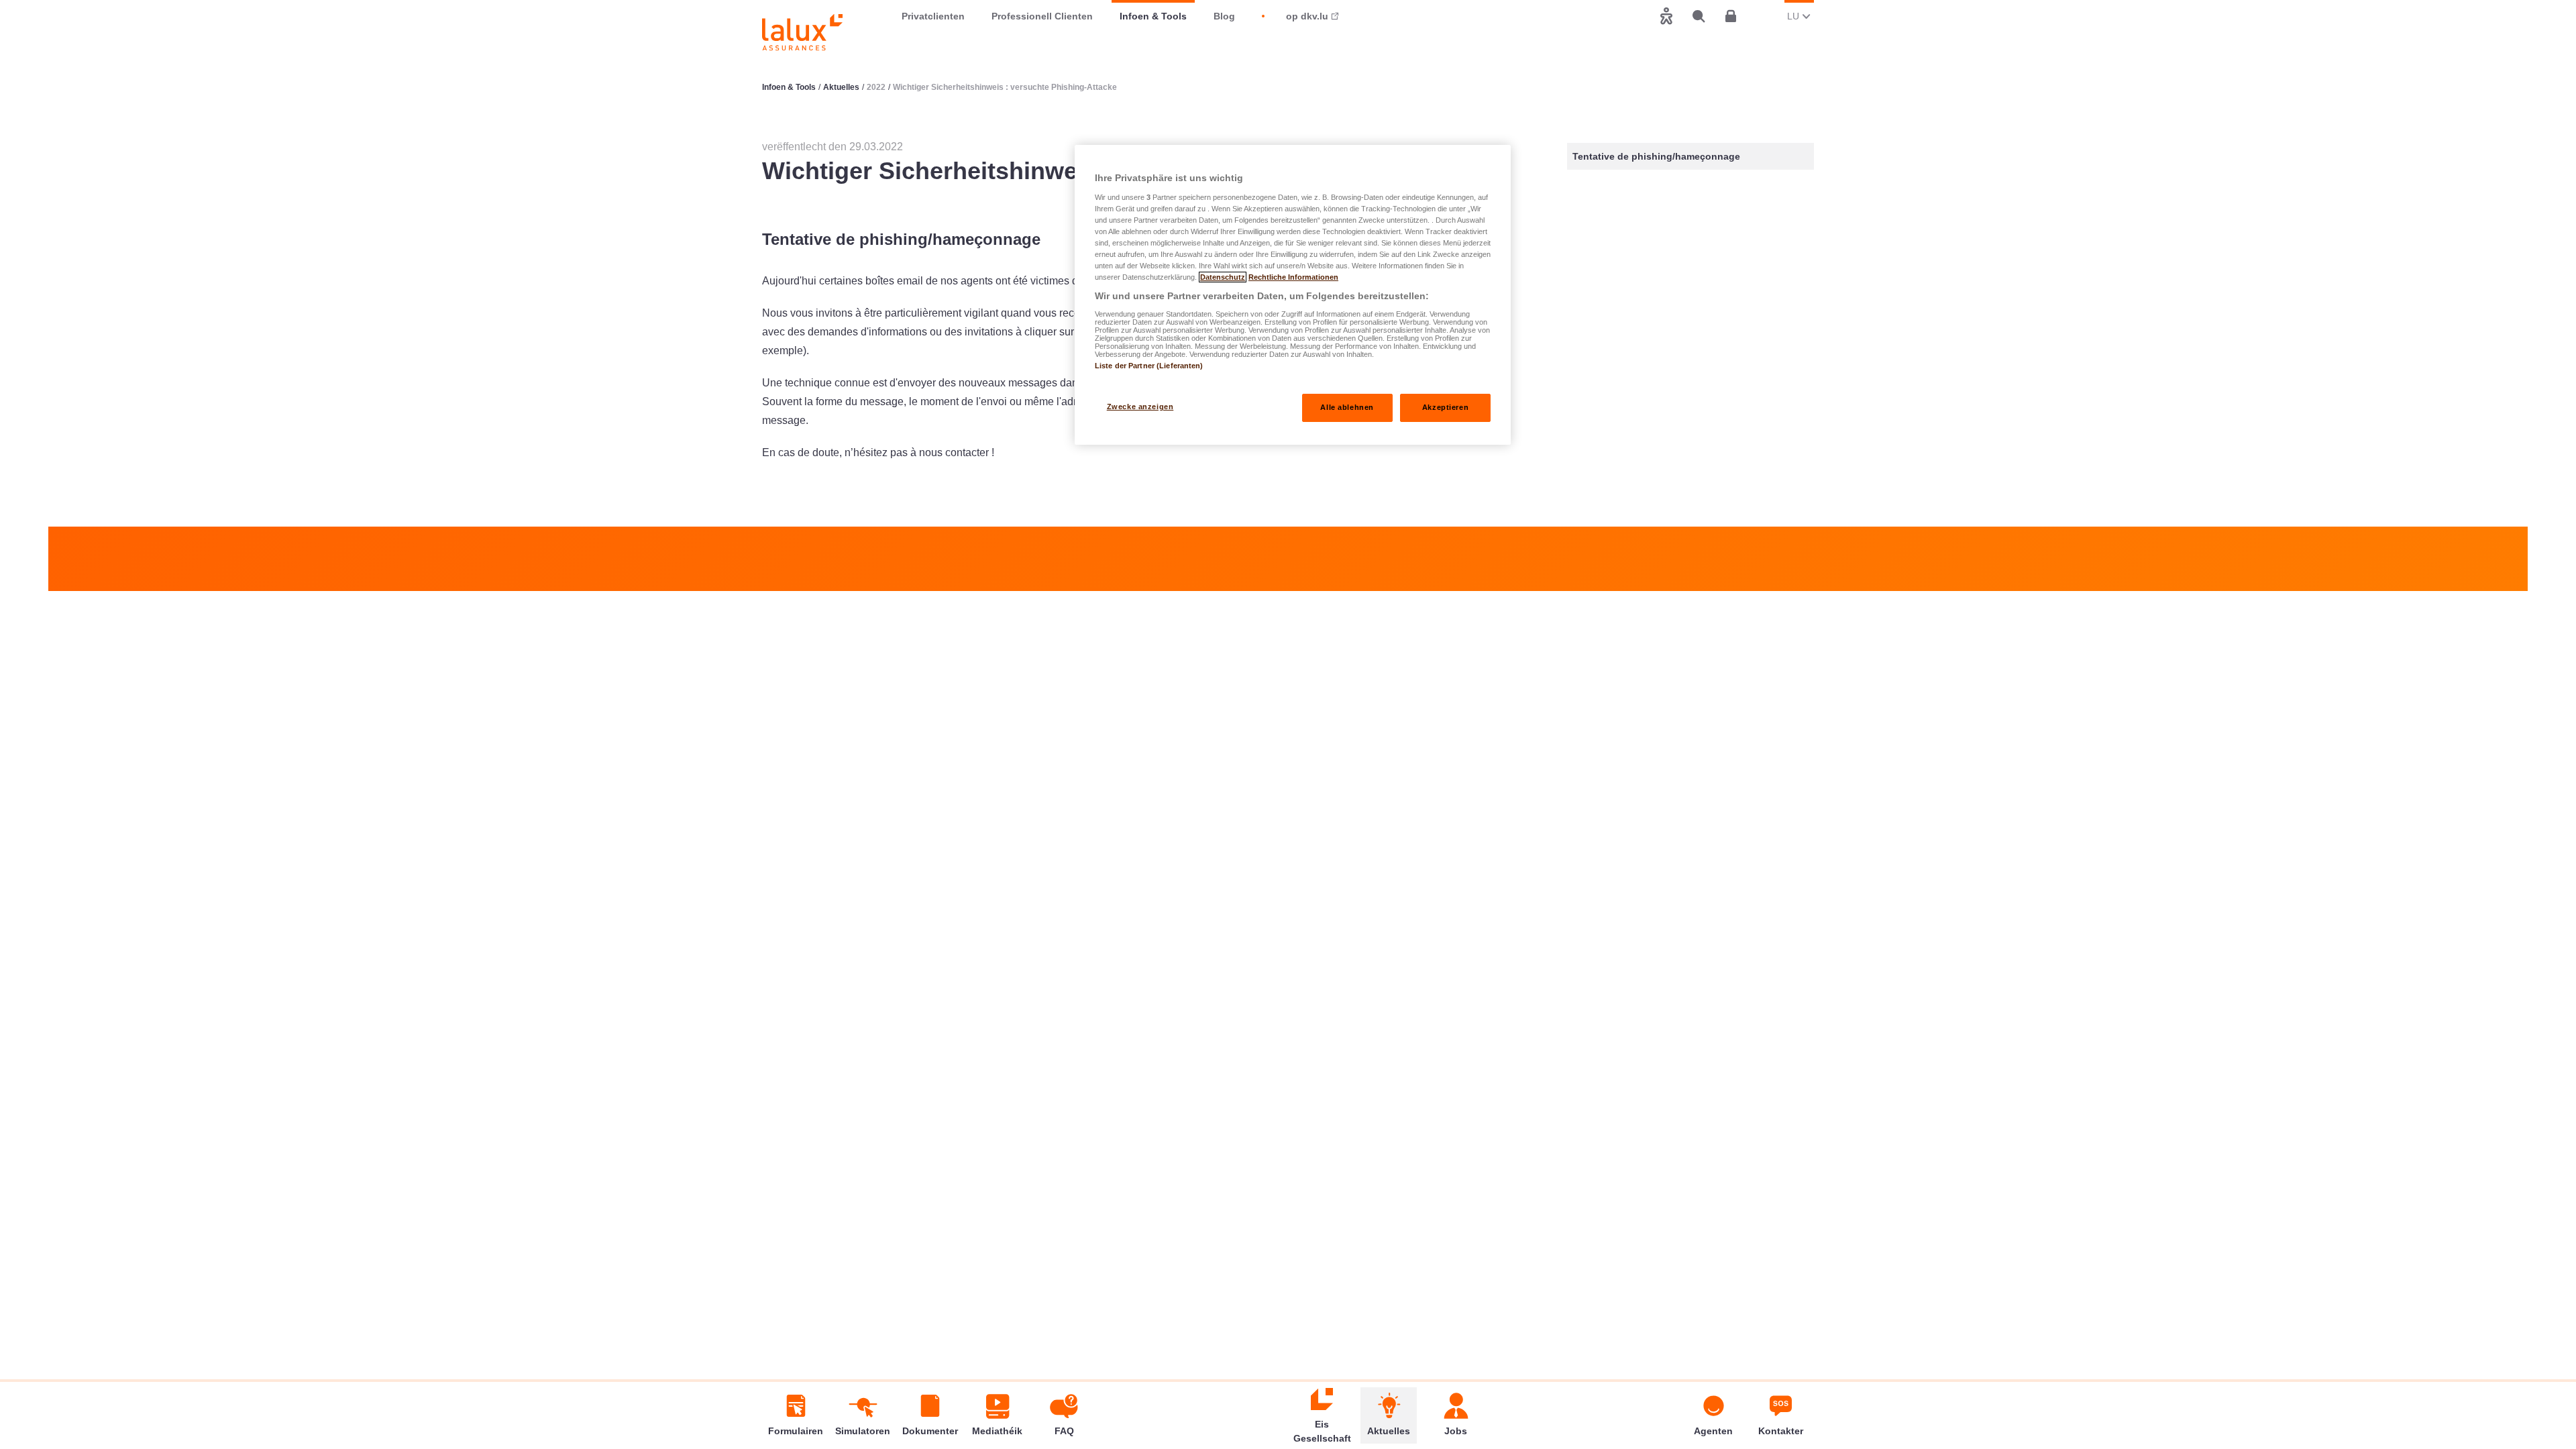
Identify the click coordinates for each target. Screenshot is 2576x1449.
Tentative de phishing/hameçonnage (1656, 156)
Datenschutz (1223, 277)
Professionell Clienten (1042, 16)
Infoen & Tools (1153, 16)
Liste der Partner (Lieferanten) (1149, 366)
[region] (1293, 295)
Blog (1224, 16)
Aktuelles (841, 87)
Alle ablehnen (1347, 407)
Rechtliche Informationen (1293, 277)
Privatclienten (933, 16)
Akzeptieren (1445, 407)
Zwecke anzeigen (1140, 407)
